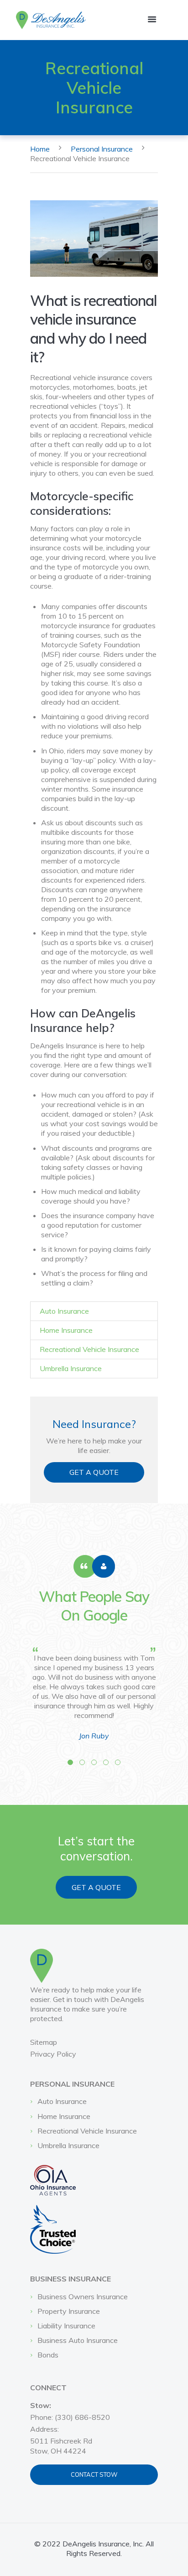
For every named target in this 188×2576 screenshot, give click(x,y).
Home (40, 149)
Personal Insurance (102, 149)
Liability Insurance (66, 2326)
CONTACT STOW (94, 2474)
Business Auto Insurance (78, 2340)
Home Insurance (66, 1330)
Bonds (48, 2355)
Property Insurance (69, 2311)
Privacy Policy (53, 2054)
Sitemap (44, 2042)
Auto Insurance (64, 1311)
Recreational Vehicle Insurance (89, 1349)
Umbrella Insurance (71, 1368)
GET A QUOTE (94, 1472)
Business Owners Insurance (83, 2297)
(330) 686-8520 (82, 2417)
